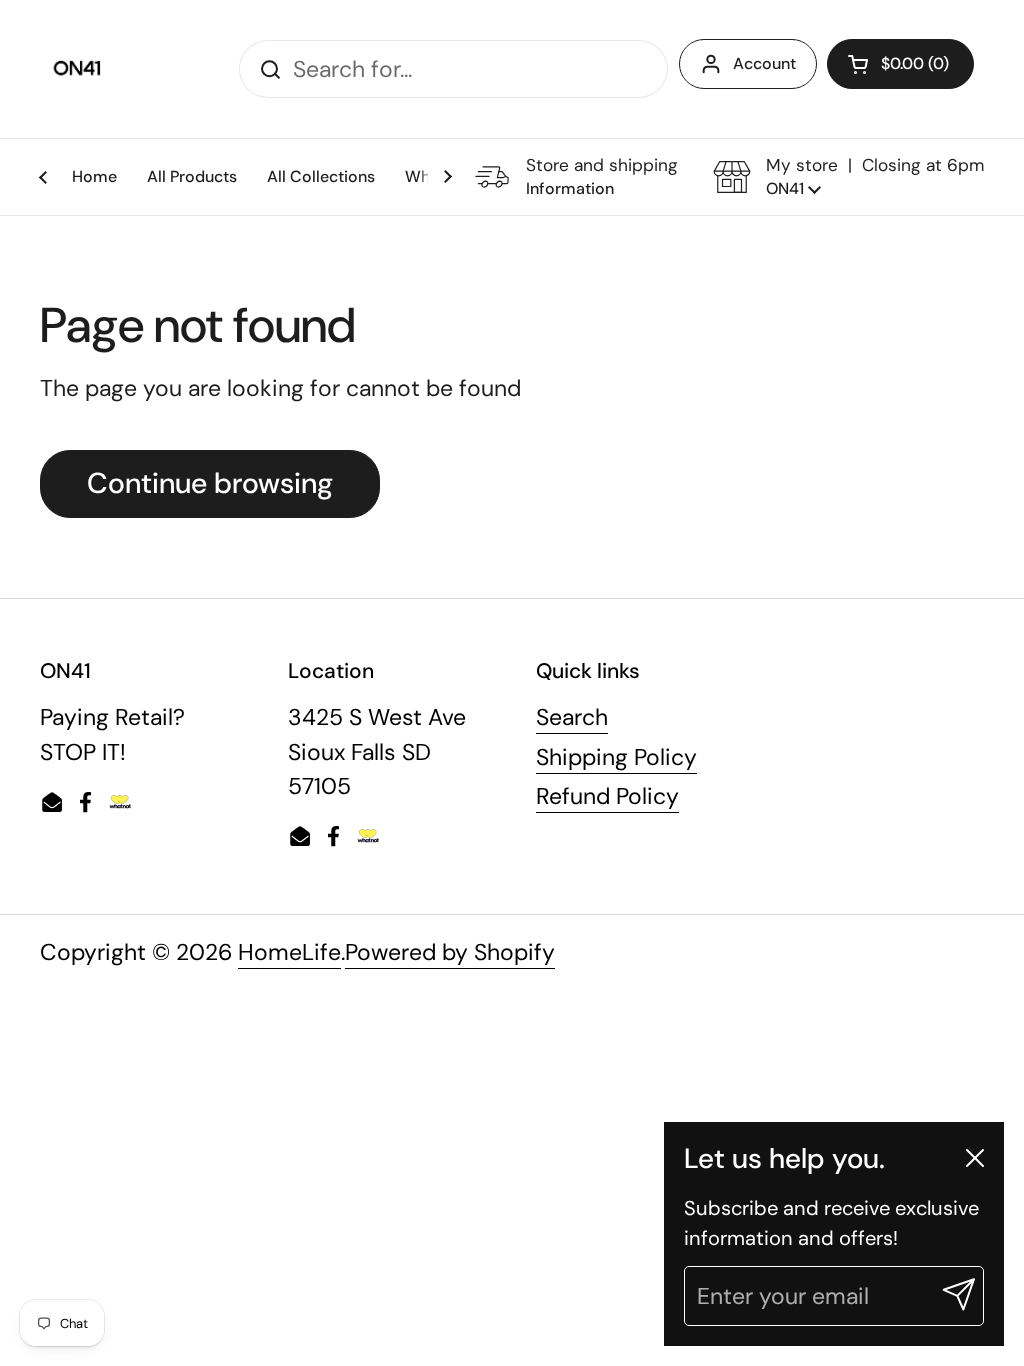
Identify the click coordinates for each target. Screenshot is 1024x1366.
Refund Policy (607, 796)
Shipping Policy (616, 757)
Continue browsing (210, 483)
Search (572, 717)
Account (764, 63)
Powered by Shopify (450, 952)
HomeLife (289, 952)
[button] (900, 64)
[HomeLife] (79, 69)
